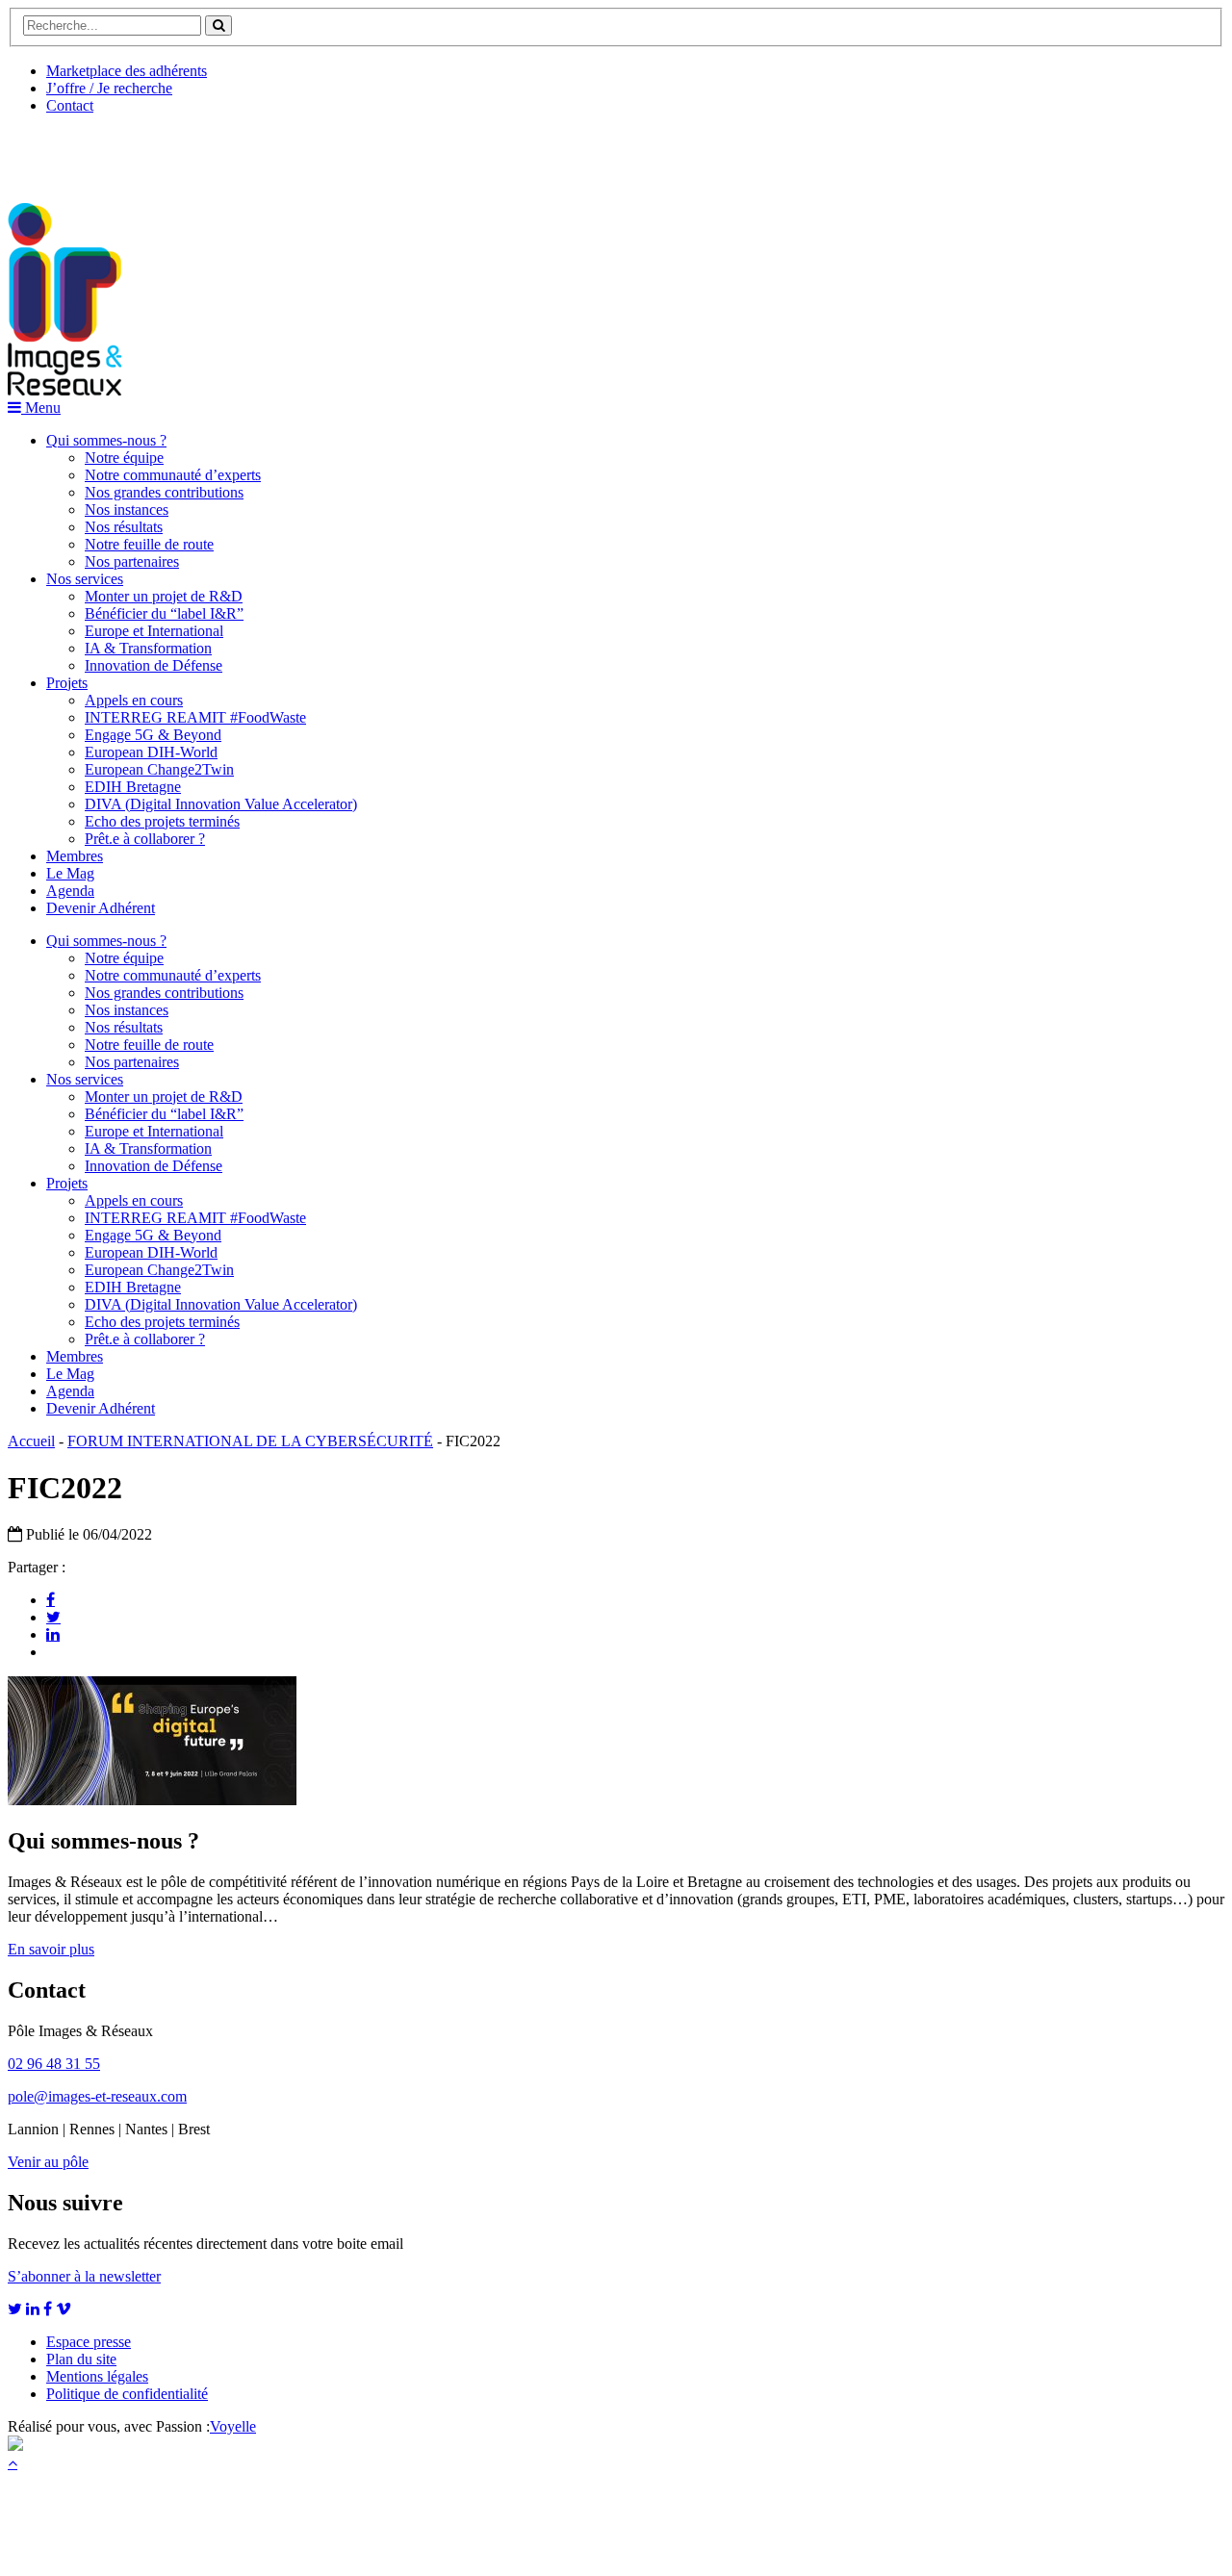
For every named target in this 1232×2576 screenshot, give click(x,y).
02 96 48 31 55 (54, 2064)
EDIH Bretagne (133, 787)
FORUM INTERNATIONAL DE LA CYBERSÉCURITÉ (250, 1441)
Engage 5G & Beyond (153, 735)
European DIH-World (151, 752)
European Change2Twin (159, 769)
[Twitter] (53, 1617)
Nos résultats (124, 527)
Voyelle (233, 2426)
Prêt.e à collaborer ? (145, 839)
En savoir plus (51, 1949)
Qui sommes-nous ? (106, 440)
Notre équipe (124, 458)
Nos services (85, 579)
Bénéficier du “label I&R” (164, 613)
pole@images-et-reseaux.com (97, 2096)
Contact (70, 105)
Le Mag (70, 873)
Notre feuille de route (149, 544)
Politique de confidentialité (127, 2394)
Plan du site (81, 2359)
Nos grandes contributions (164, 492)
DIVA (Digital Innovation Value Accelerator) (221, 804)
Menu (41, 408)
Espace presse (89, 2342)
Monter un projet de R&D (164, 596)
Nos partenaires (132, 561)
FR (151, 151)
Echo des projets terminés (162, 821)
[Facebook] (51, 1599)
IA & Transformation (148, 648)
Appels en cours (134, 700)
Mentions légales (97, 2376)
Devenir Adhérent (101, 908)
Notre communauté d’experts (173, 475)
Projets (67, 683)
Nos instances (127, 510)
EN (80, 151)
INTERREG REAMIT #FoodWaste (195, 717)
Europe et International (154, 631)
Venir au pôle (48, 2162)
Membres (75, 856)
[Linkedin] (53, 1634)
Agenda (70, 891)
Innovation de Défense (154, 665)
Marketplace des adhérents (127, 71)
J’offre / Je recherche (109, 88)
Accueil (31, 1441)
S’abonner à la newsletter (84, 2276)
